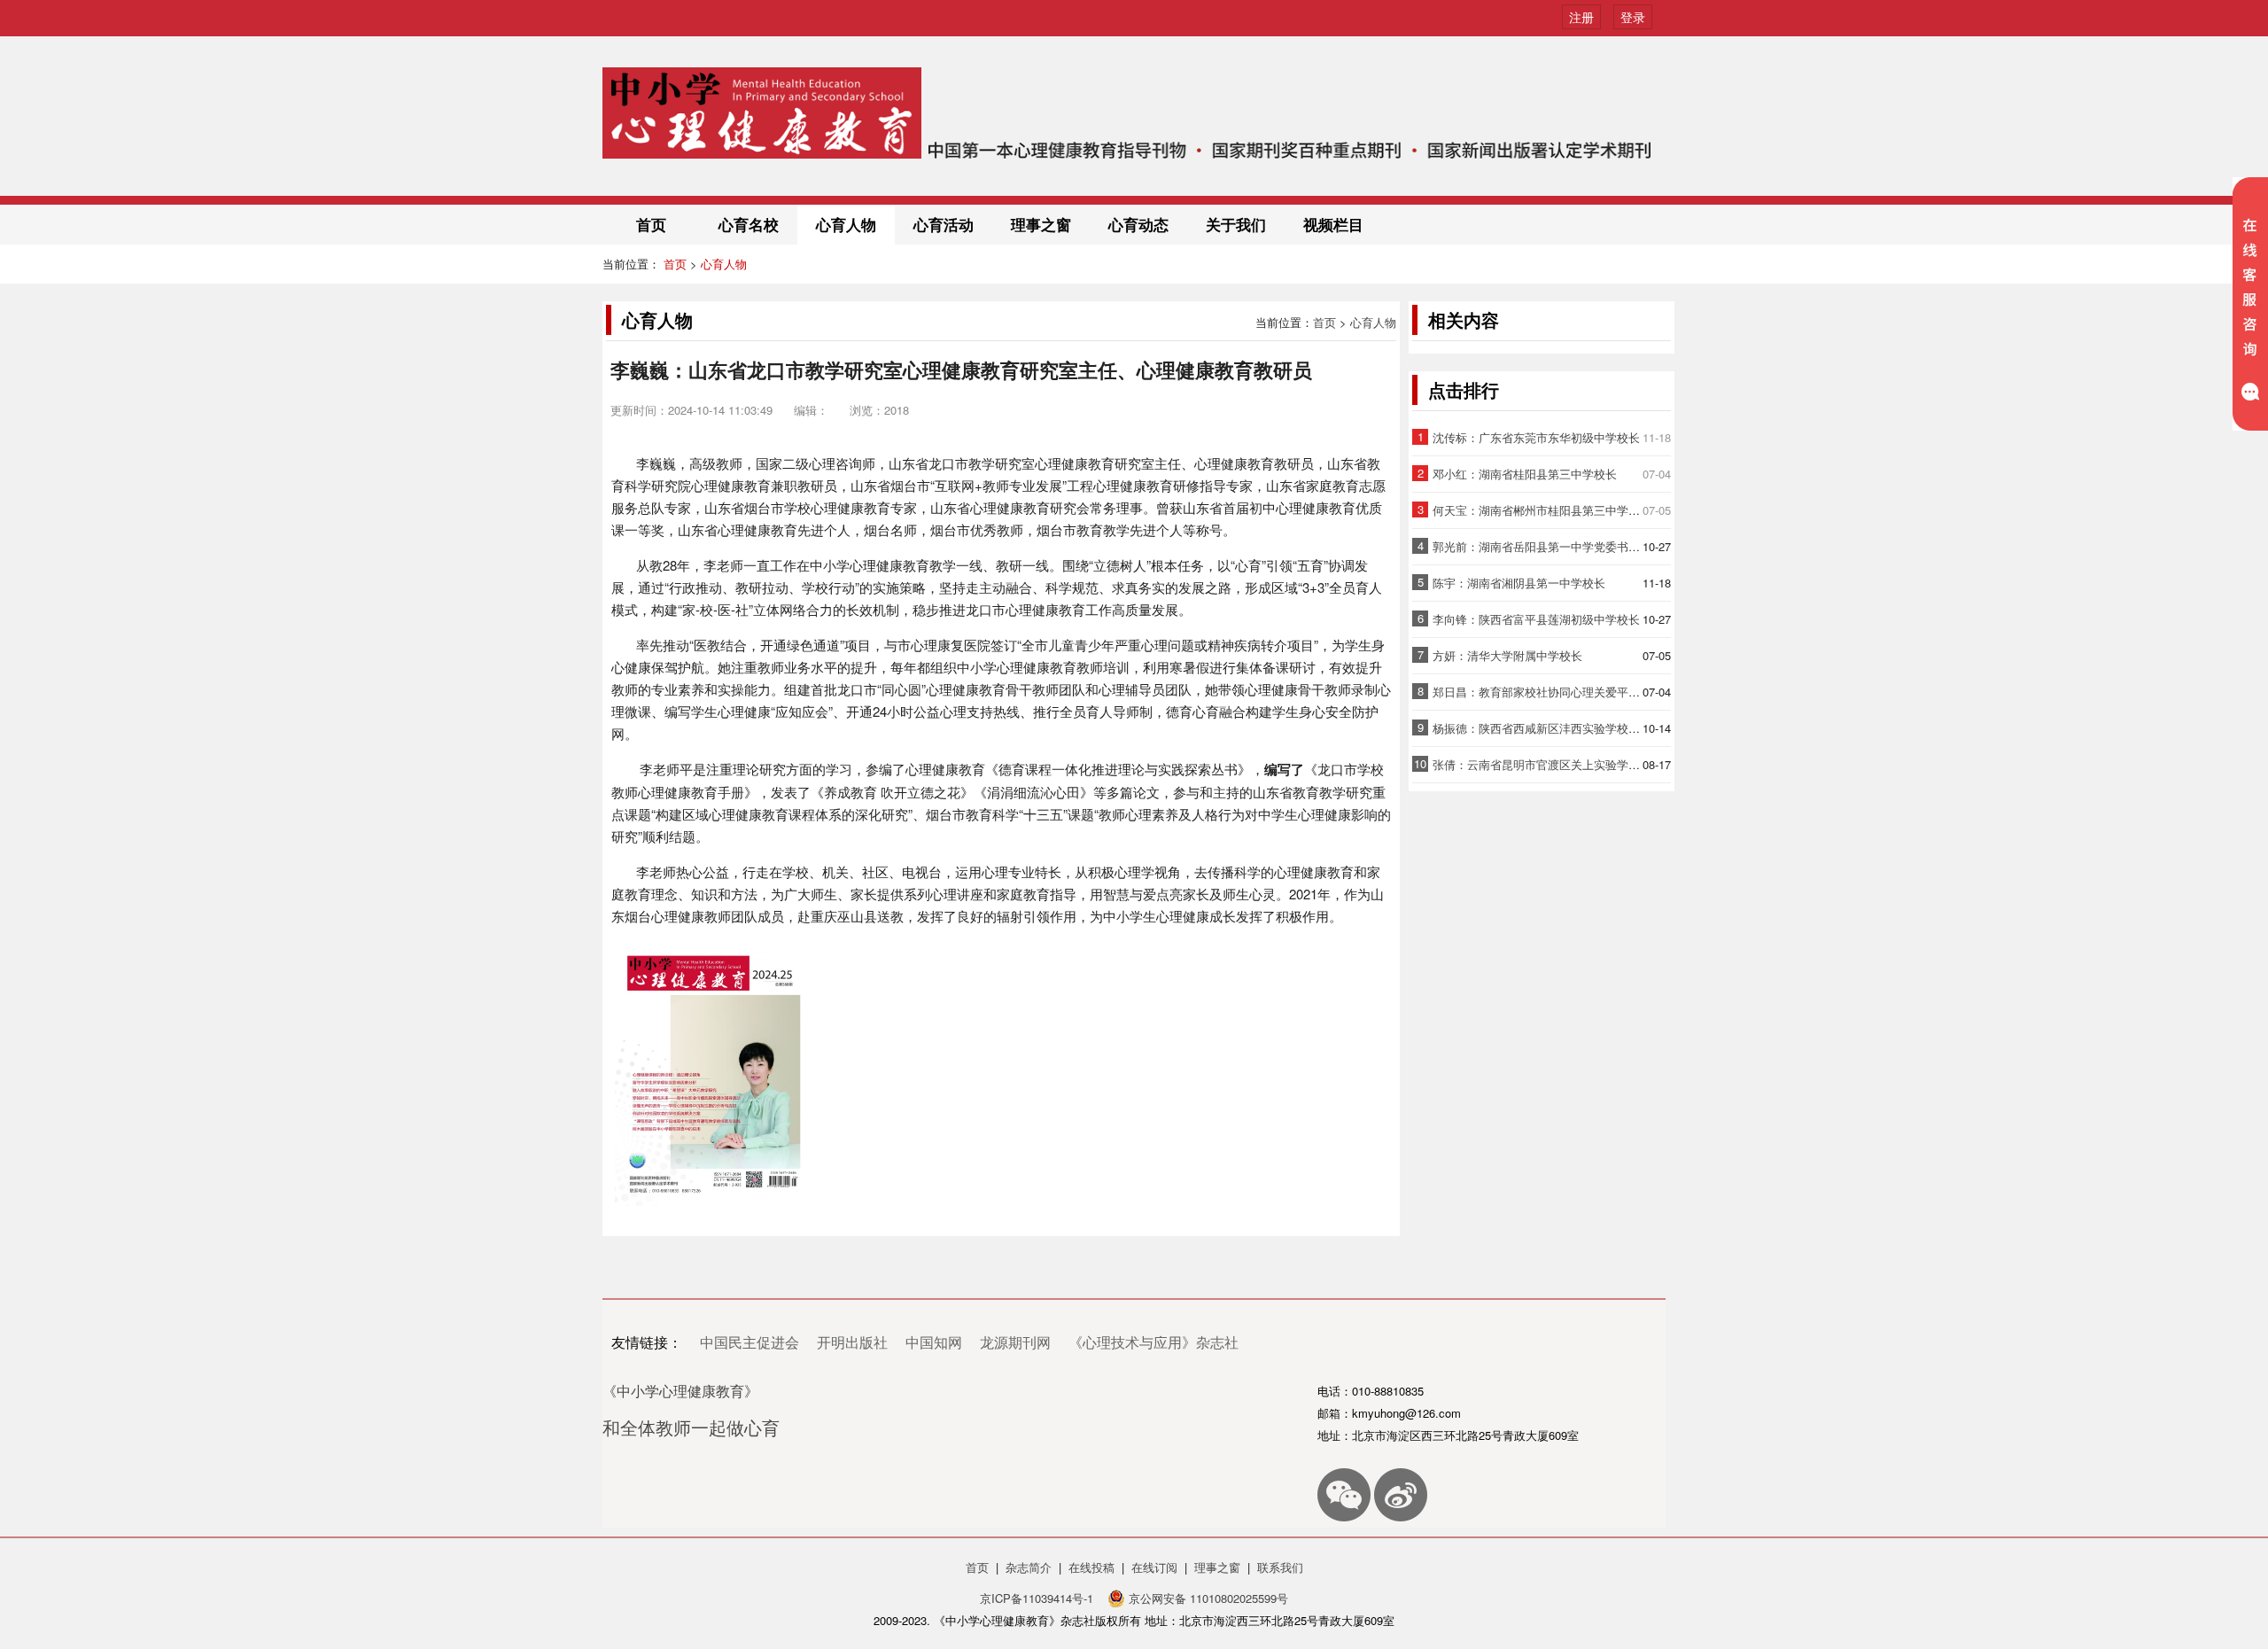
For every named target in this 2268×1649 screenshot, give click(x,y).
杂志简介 (1029, 1567)
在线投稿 (1091, 1567)
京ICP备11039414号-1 (1038, 1598)
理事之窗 (1041, 224)
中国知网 (934, 1342)
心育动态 (1138, 224)
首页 (651, 224)
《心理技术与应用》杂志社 (1153, 1342)
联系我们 (1280, 1567)
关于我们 (1236, 224)
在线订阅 (1154, 1567)
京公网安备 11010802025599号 (1207, 1598)
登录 (1633, 17)
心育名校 (749, 224)
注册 (1581, 17)
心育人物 (846, 224)
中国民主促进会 (750, 1342)
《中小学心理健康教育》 (680, 1391)
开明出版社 (852, 1342)
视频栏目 (1333, 224)
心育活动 (944, 224)
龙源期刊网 (1015, 1342)
